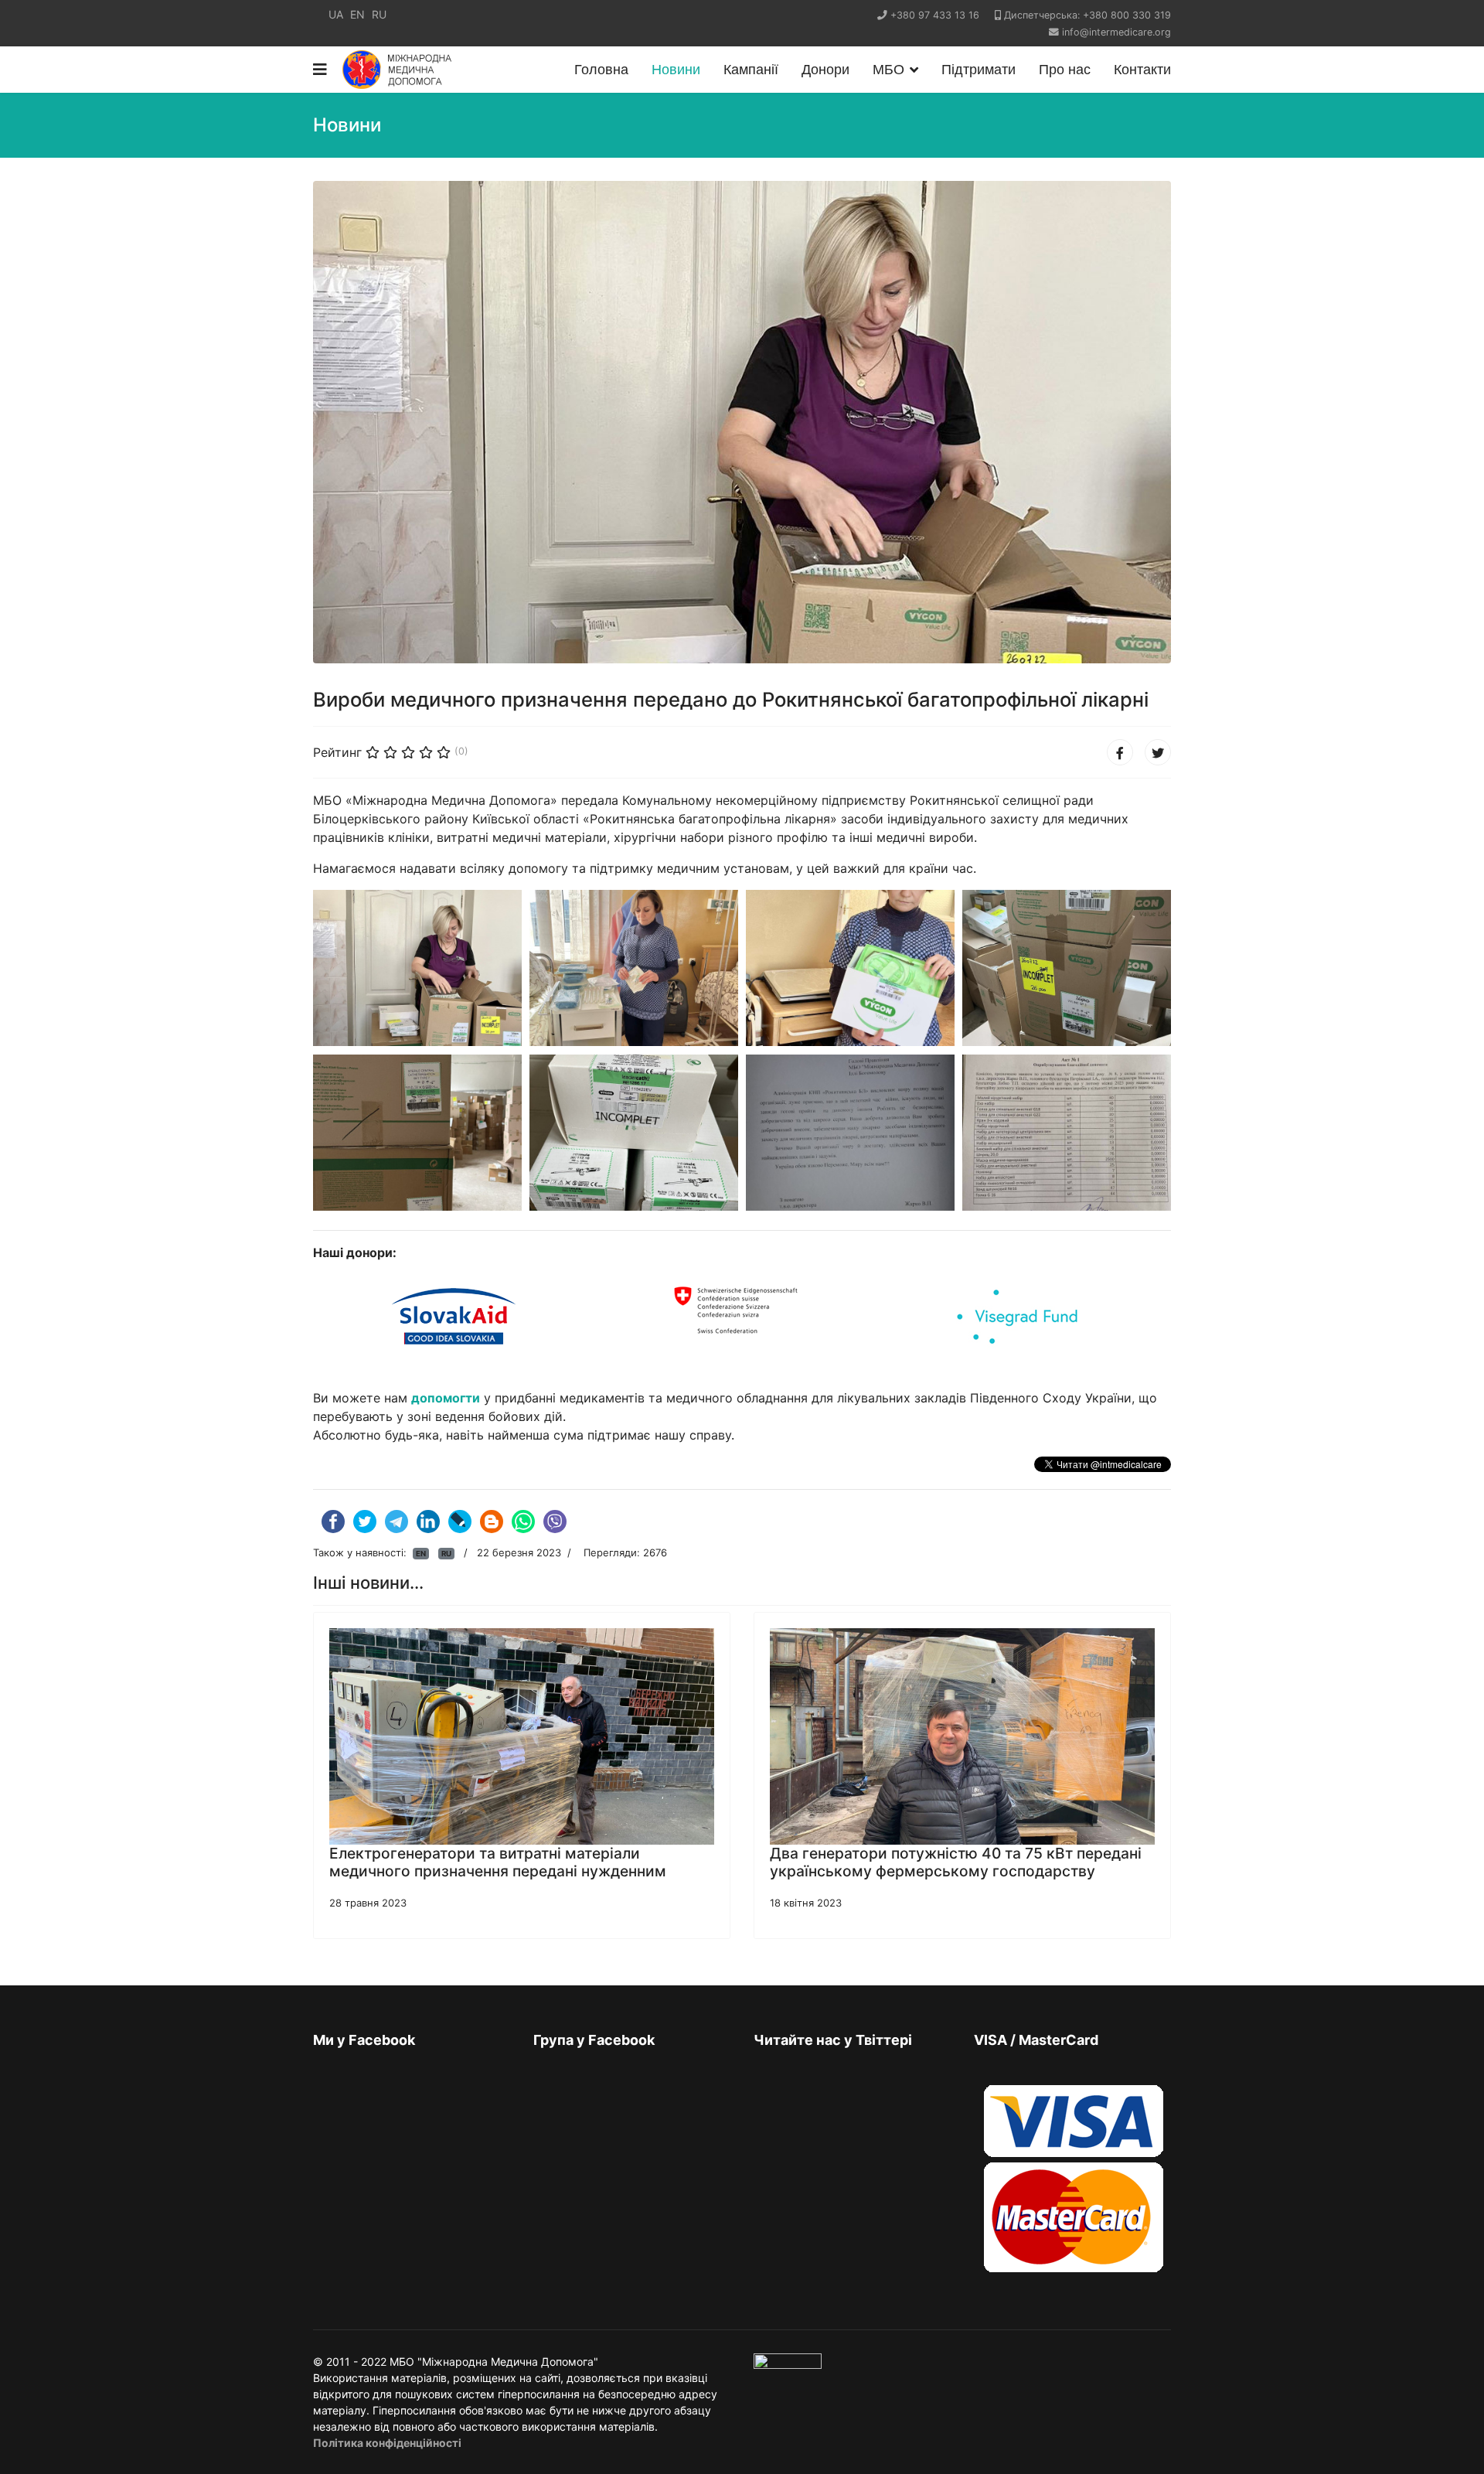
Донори (825, 70)
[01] (420, 986)
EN (357, 14)
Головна (601, 70)
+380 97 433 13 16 (935, 15)
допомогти (446, 1398)
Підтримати (979, 70)
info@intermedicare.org (1116, 32)
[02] (636, 986)
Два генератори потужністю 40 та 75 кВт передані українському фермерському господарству (956, 1862)
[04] (1069, 986)
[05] (420, 1150)
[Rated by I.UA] (788, 2365)
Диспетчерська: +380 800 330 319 (1087, 15)
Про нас (1065, 70)
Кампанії (751, 70)
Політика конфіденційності (387, 2443)
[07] (853, 1150)
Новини (676, 70)
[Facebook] (1120, 752)
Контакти (1142, 70)
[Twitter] (1158, 752)
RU (379, 14)
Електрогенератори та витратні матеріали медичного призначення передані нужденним (498, 1862)
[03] (853, 986)
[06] (636, 1150)
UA (336, 14)
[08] (1069, 1150)
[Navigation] (320, 70)
